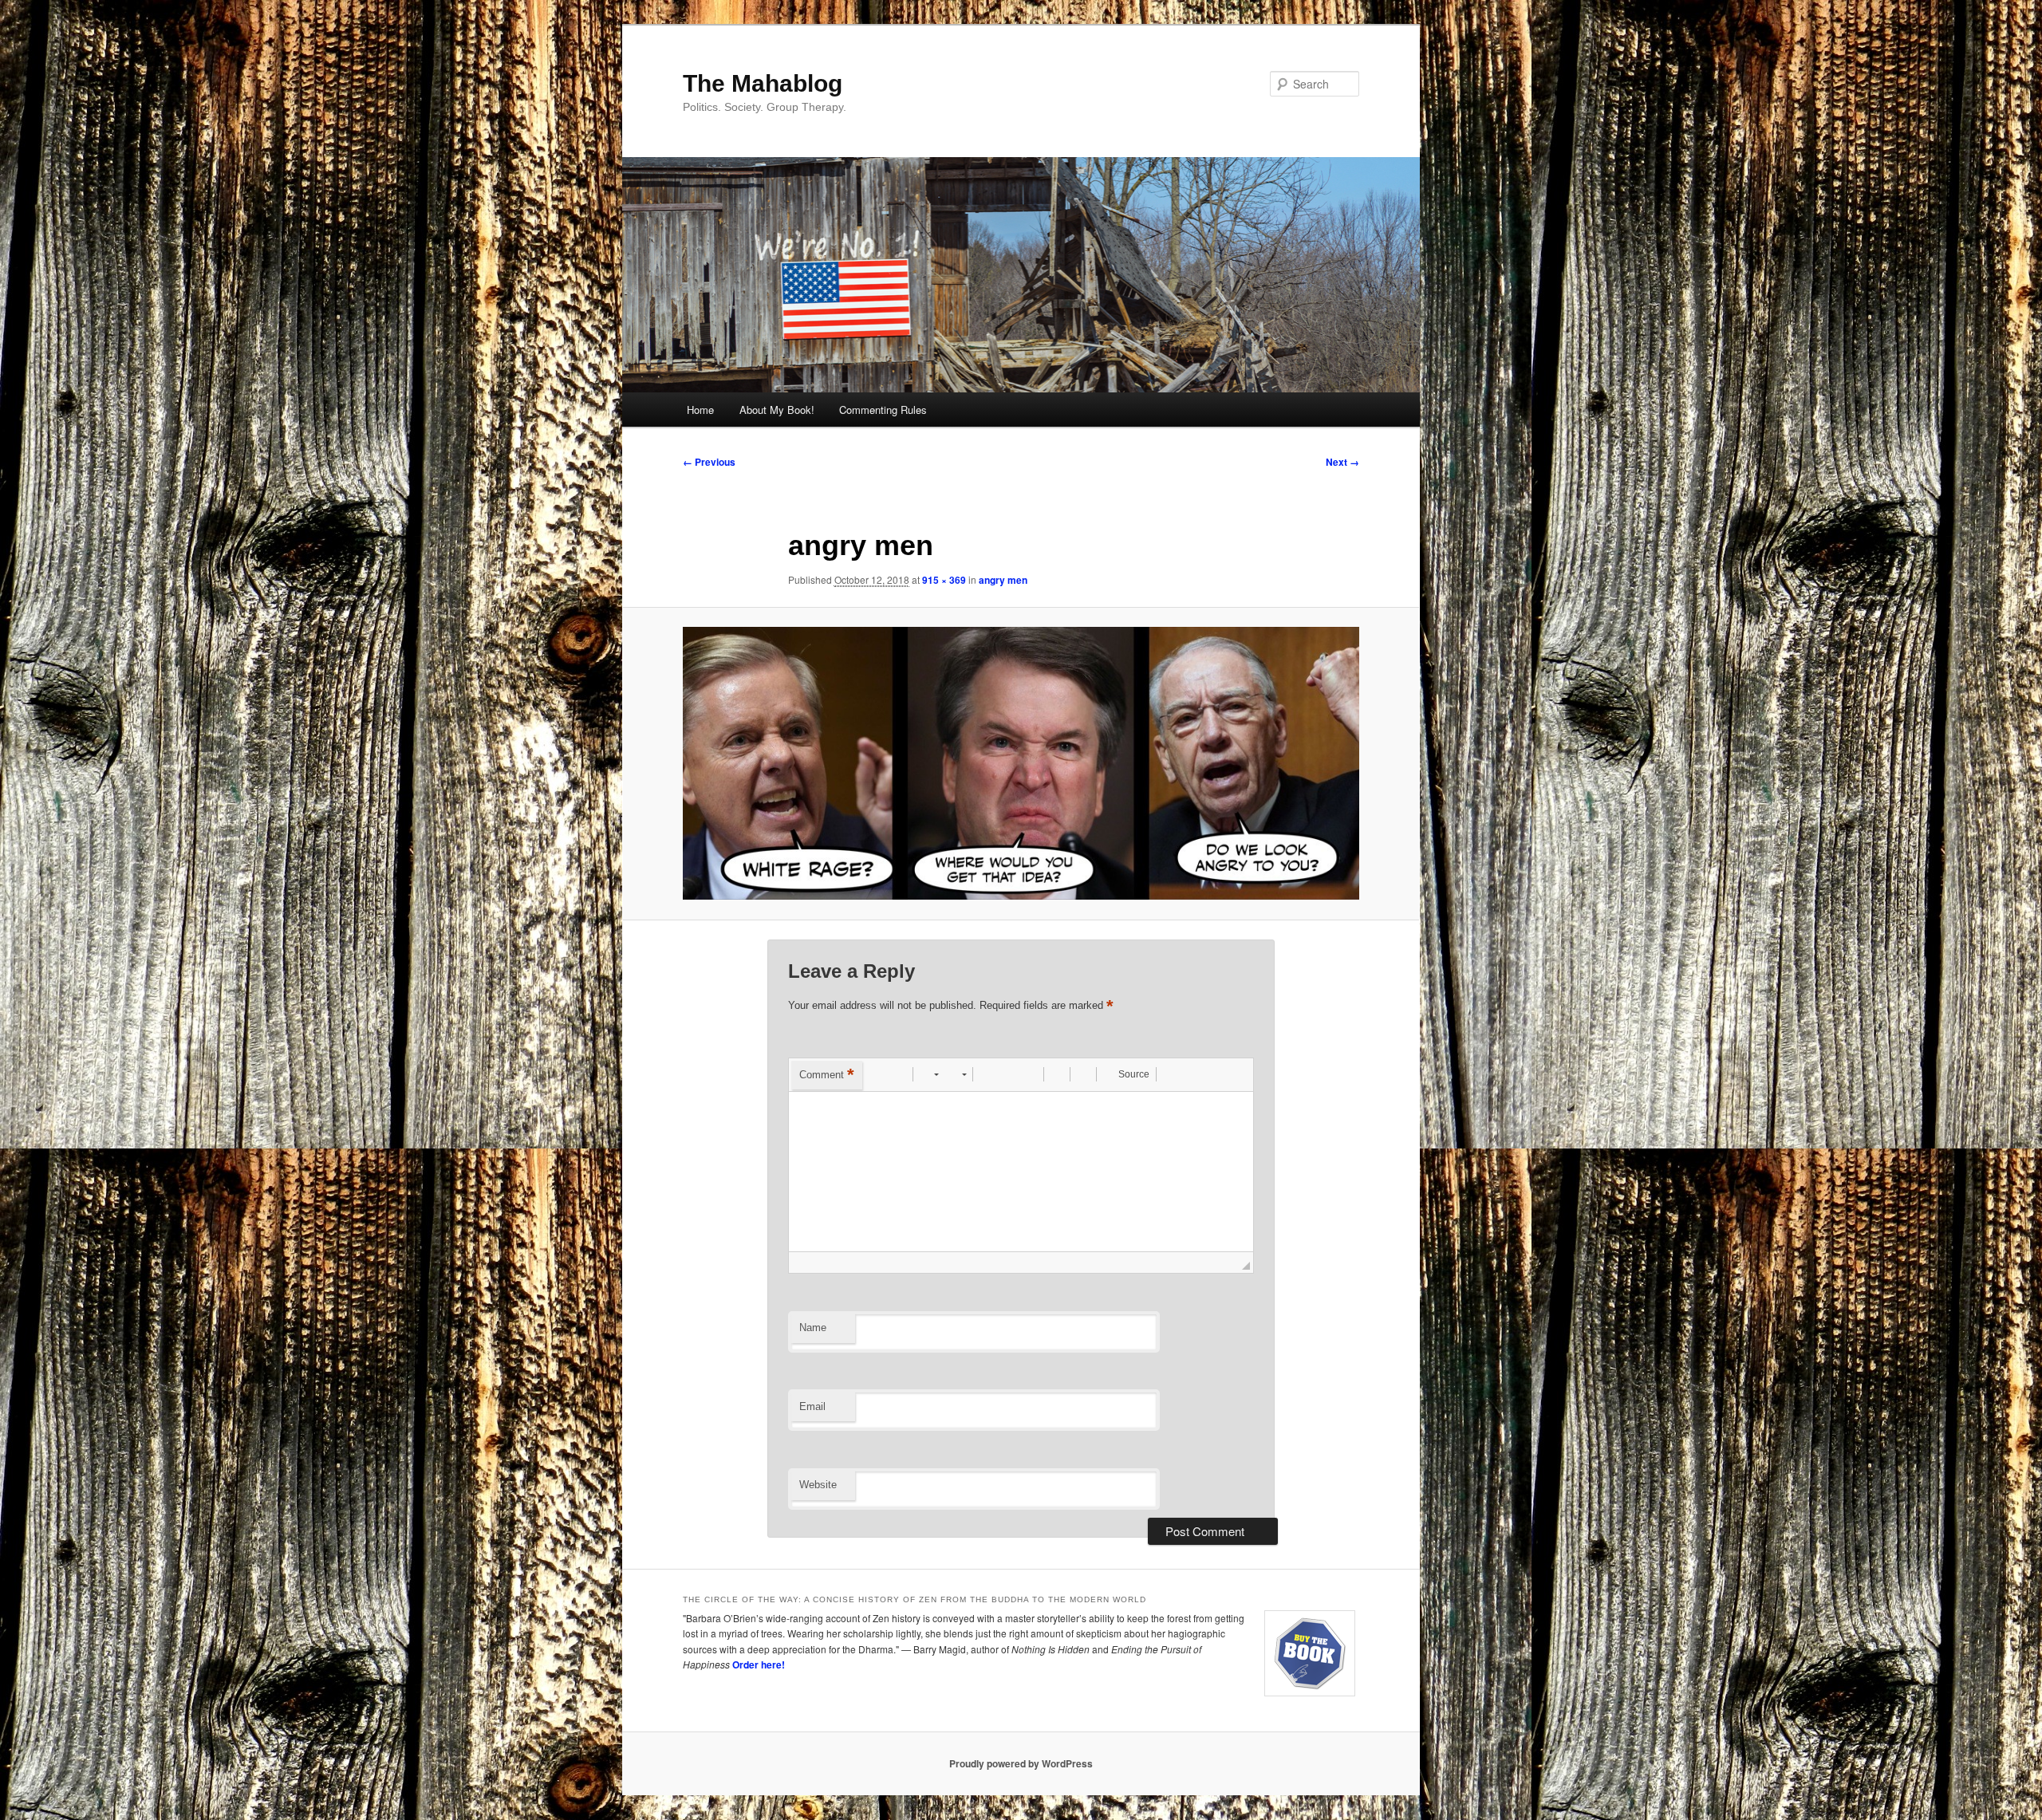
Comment (827, 1075)
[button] (877, 1074)
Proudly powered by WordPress (1021, 1763)
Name (813, 1328)
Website (818, 1485)
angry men (1003, 580)
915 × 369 (944, 580)
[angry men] (1021, 763)
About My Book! (777, 410)
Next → (1342, 462)
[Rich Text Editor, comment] (1021, 1172)
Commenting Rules (883, 410)
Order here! (759, 1664)
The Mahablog (763, 83)
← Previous (709, 462)
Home (700, 410)
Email (812, 1406)
